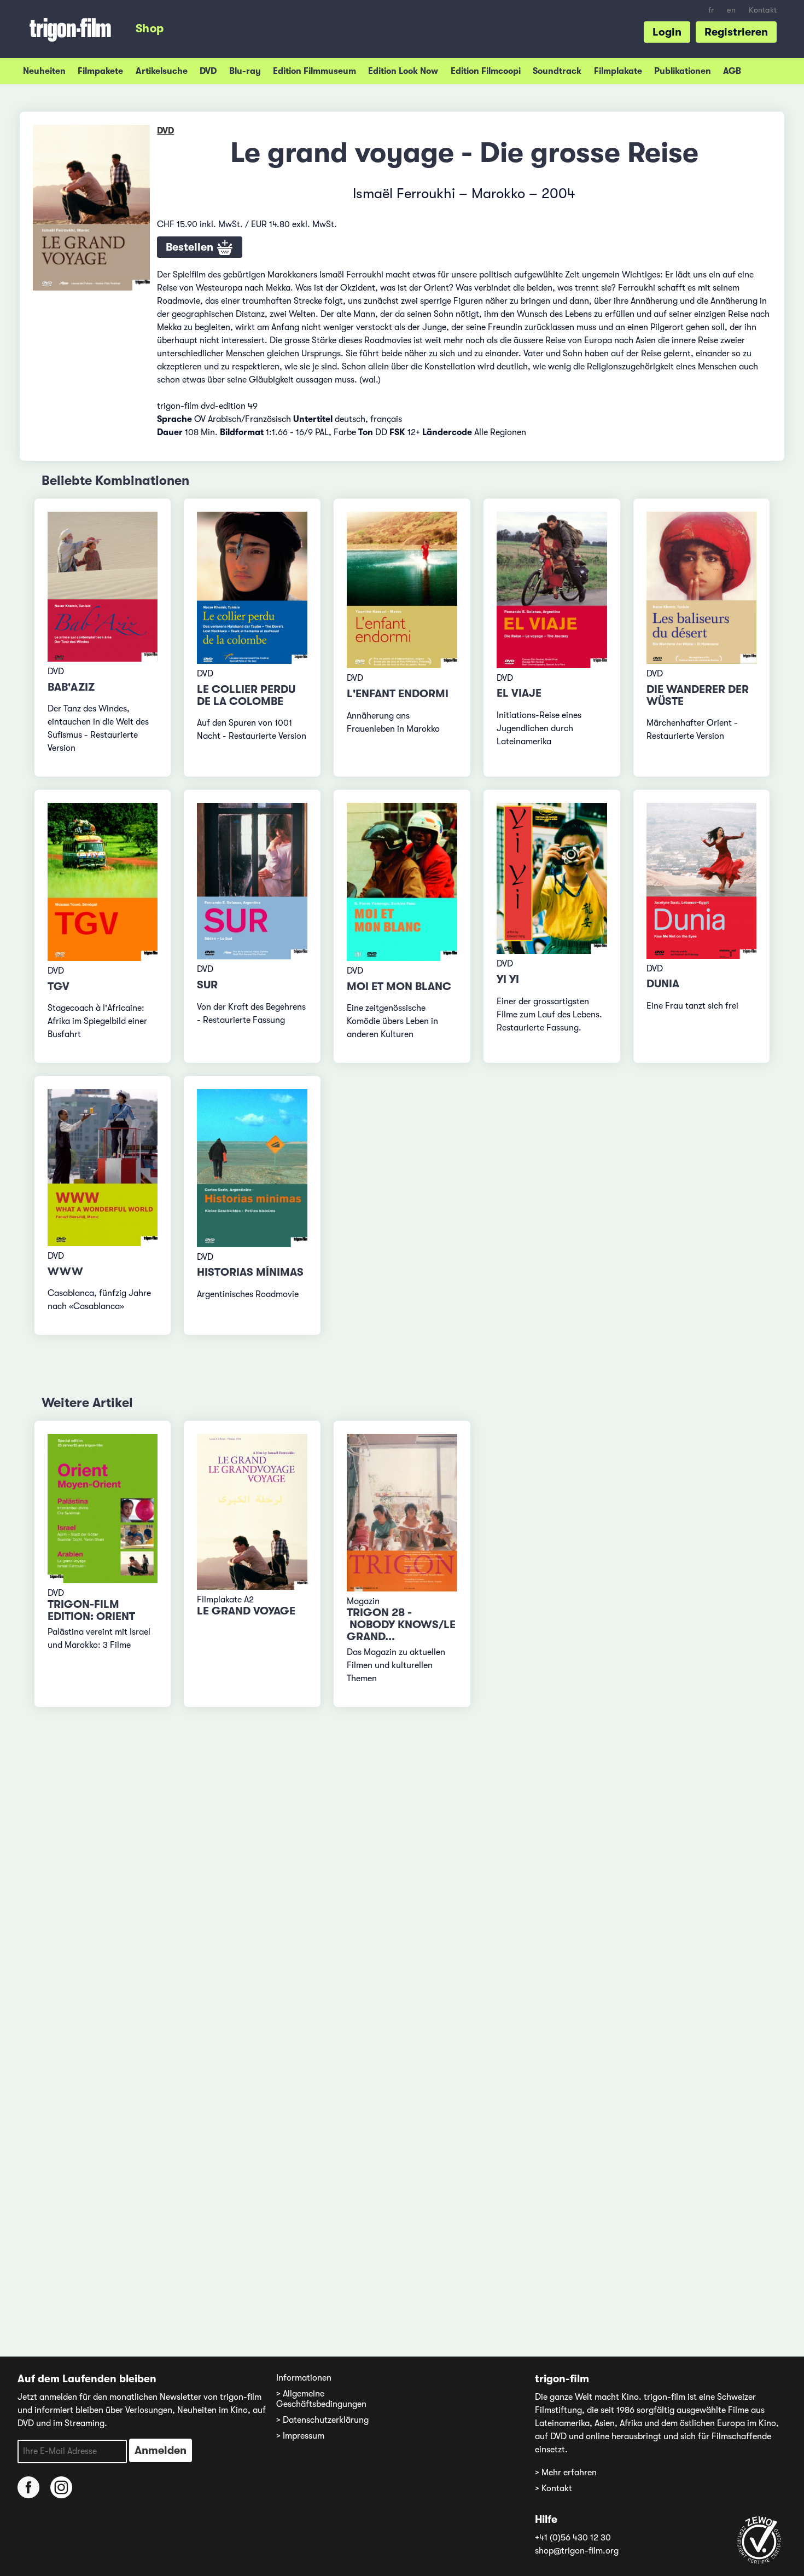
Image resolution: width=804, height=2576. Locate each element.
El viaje (519, 693)
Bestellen (191, 247)
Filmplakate (618, 71)
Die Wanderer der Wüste (698, 695)
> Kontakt (554, 2488)
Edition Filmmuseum (314, 71)
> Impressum (300, 2436)
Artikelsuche (162, 71)
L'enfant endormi (398, 694)
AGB (732, 71)
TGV (59, 986)
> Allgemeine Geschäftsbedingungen (321, 2399)
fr (711, 10)
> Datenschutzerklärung (322, 2420)
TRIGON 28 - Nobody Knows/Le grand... (401, 1625)
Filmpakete (100, 71)
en (731, 10)
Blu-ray (245, 71)
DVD (208, 71)
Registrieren (736, 32)
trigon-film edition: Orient (91, 1610)
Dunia (663, 984)
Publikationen (683, 71)
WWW (65, 1272)
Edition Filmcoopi (486, 71)
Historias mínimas (250, 1272)
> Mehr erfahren (566, 2473)
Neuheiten (44, 71)
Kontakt (763, 10)
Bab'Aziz (71, 687)
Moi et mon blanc (399, 986)
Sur (207, 985)
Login (667, 32)
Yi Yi (508, 979)
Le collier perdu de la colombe (246, 695)
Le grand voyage (246, 1611)
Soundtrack (557, 71)
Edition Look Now (403, 71)
